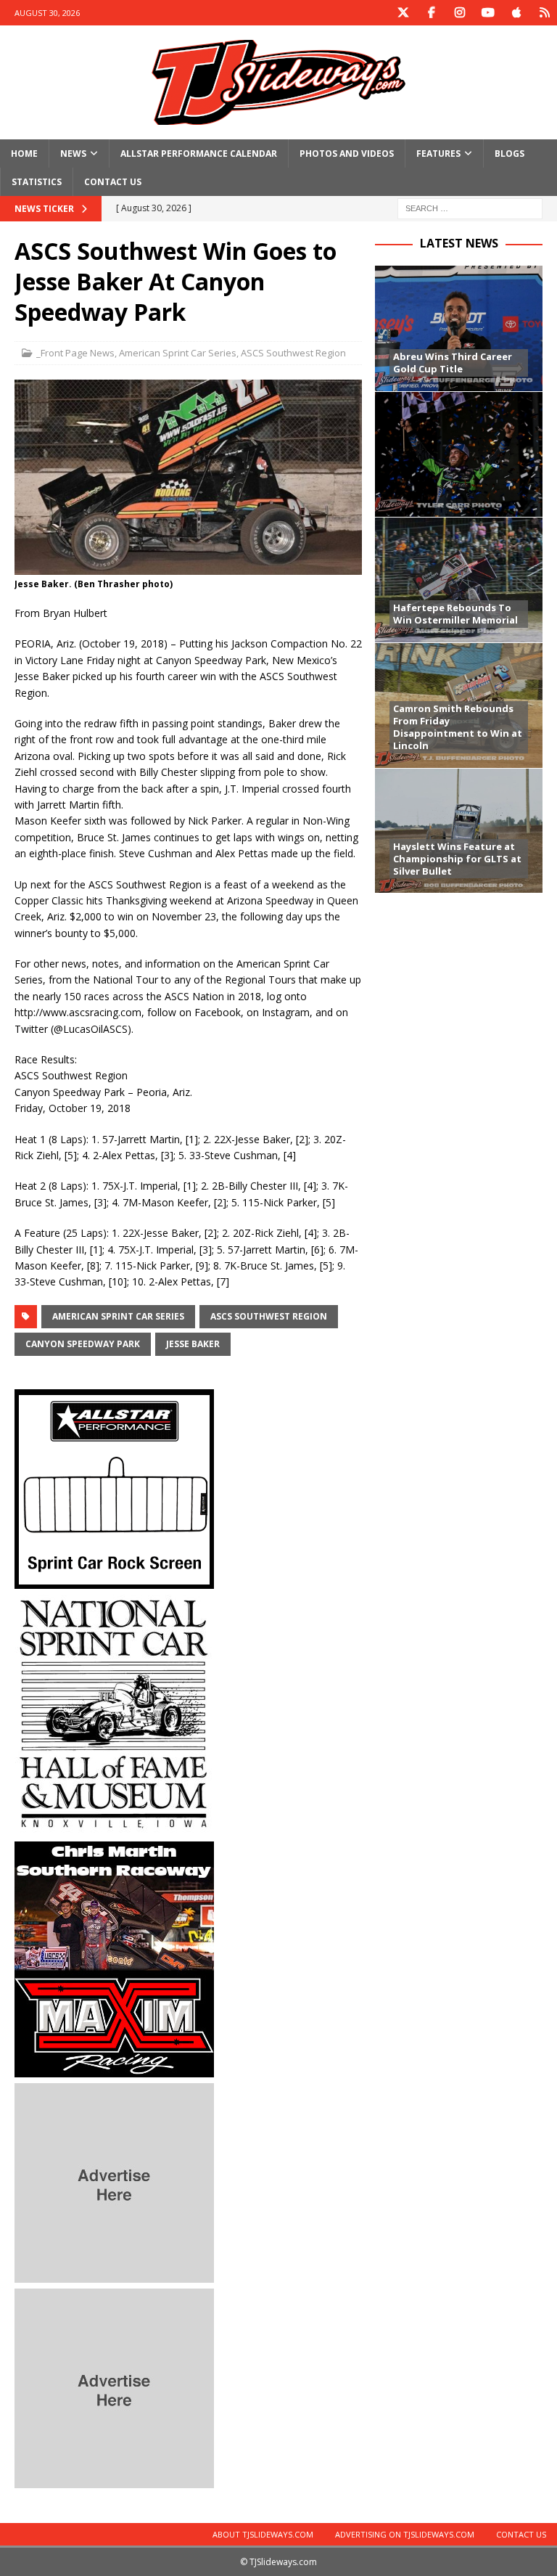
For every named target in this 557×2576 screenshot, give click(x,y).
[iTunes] (516, 13)
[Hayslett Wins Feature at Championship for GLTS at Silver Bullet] (458, 831)
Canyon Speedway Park (83, 1344)
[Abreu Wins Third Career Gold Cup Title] (458, 328)
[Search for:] (470, 208)
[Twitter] (403, 13)
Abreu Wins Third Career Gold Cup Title (453, 363)
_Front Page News (75, 353)
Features (438, 154)
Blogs (509, 154)
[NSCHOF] (114, 1827)
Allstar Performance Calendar (199, 154)
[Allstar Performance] (114, 1580)
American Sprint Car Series (178, 353)
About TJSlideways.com (263, 2534)
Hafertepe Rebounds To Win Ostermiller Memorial (455, 614)
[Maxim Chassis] (114, 2068)
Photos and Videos (347, 154)
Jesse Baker (193, 1344)
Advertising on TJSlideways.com (405, 2534)
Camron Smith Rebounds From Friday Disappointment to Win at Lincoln (458, 727)
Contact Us (113, 182)
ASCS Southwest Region (293, 353)
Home (24, 154)
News (73, 154)
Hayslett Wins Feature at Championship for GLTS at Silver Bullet (457, 859)
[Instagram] (459, 13)
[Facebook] (431, 13)
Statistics (37, 182)
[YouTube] (488, 13)
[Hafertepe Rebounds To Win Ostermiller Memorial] (458, 580)
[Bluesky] (544, 13)
